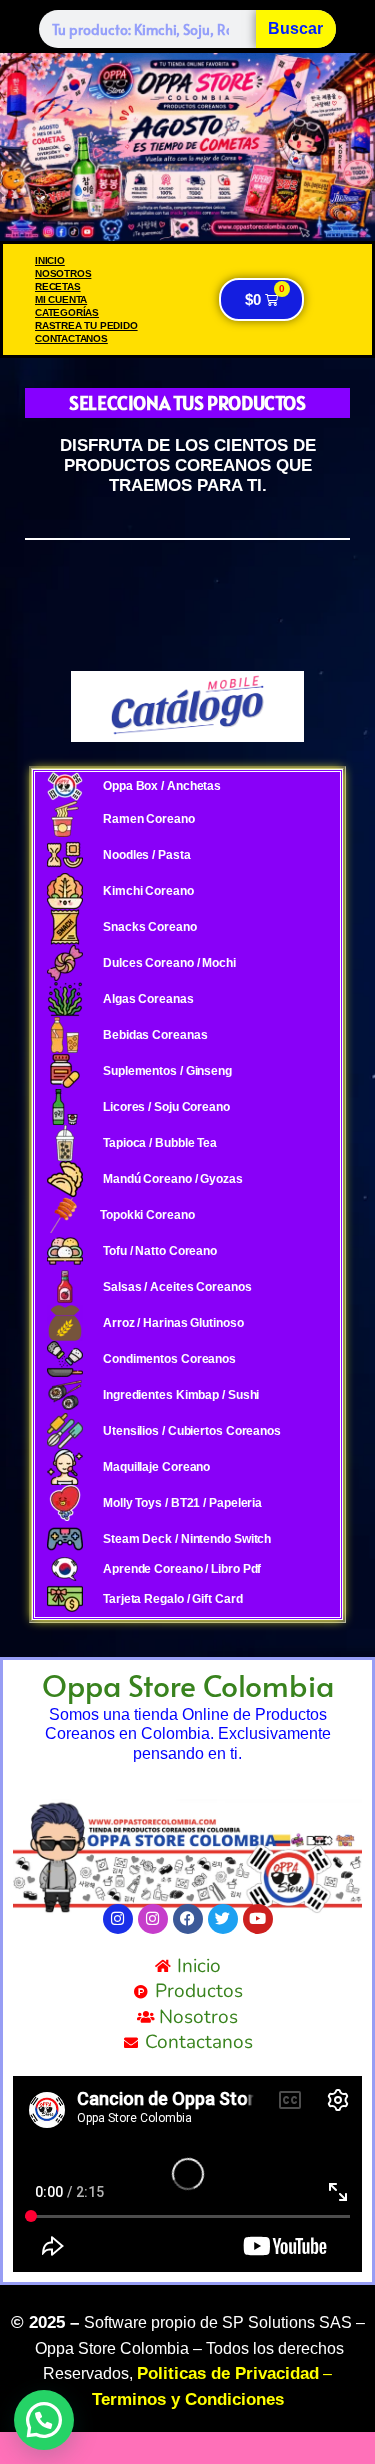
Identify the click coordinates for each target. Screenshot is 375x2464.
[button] (44, 2420)
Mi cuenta (61, 299)
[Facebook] (188, 1919)
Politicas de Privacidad (228, 2373)
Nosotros (63, 273)
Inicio (50, 260)
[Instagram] (118, 1919)
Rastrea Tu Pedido (86, 325)
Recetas (58, 286)
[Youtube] (258, 1919)
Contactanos (71, 338)
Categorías (67, 312)
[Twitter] (223, 1919)
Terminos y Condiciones (188, 2399)
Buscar (295, 28)
